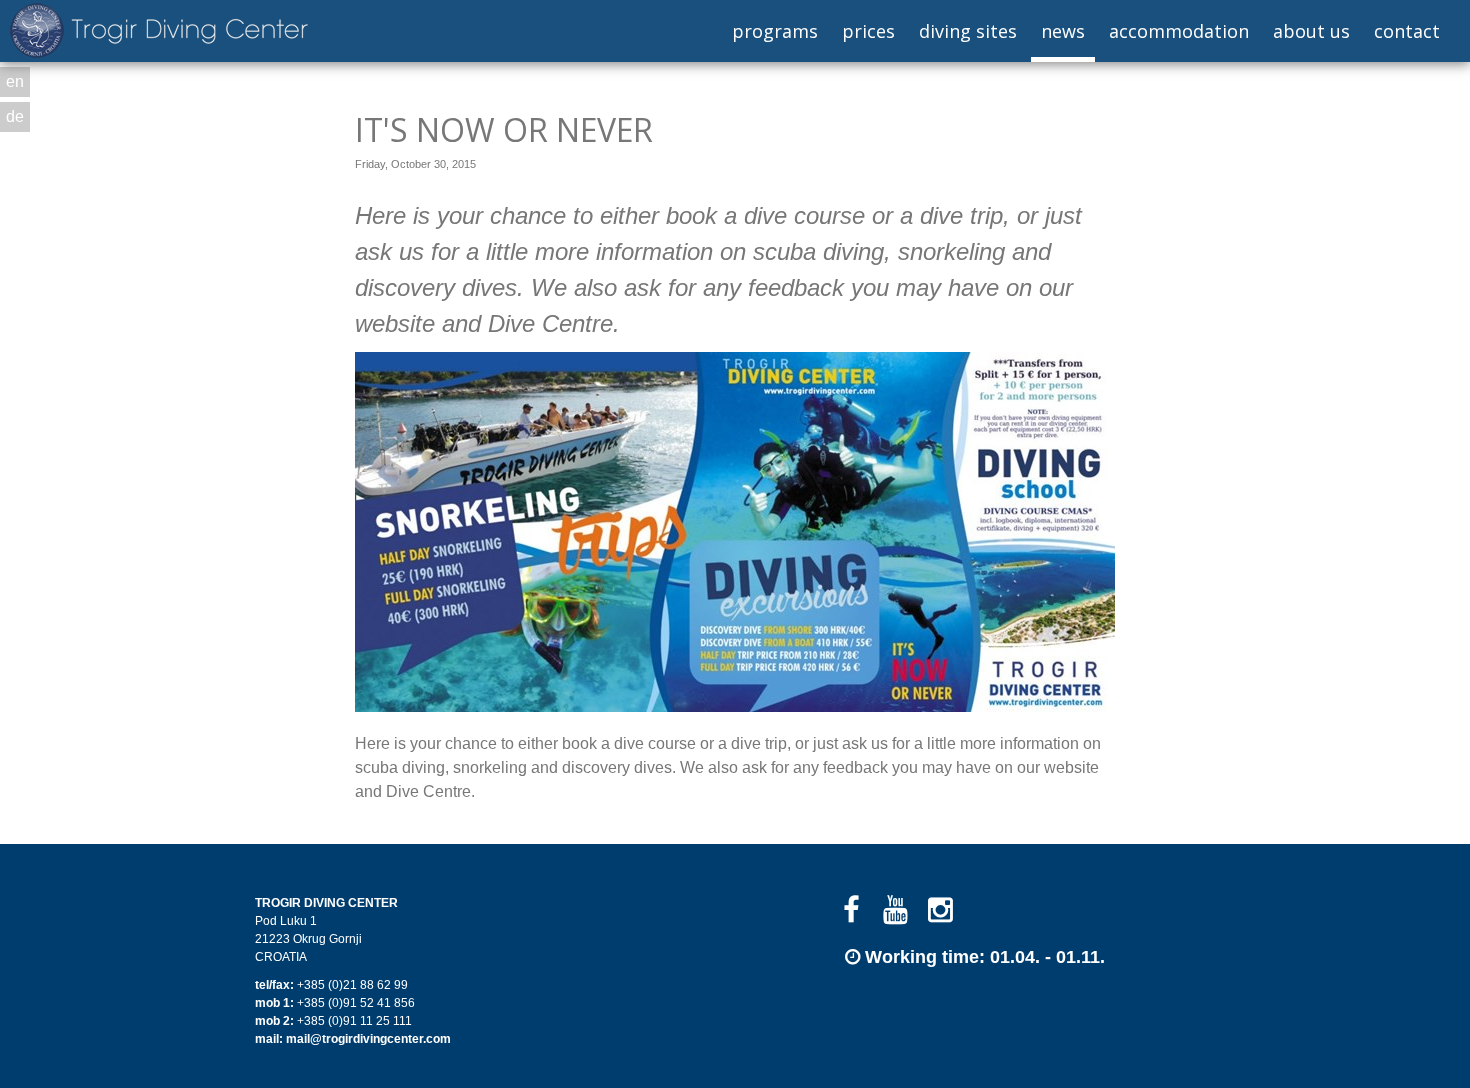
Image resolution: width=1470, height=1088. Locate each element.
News (1063, 31)
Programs (775, 31)
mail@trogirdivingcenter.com (368, 1039)
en (15, 81)
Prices (868, 31)
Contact (1407, 31)
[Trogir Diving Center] (159, 30)
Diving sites (968, 31)
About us (1311, 31)
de (15, 116)
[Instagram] (940, 910)
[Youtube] (896, 910)
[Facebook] (851, 910)
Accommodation (1179, 31)
